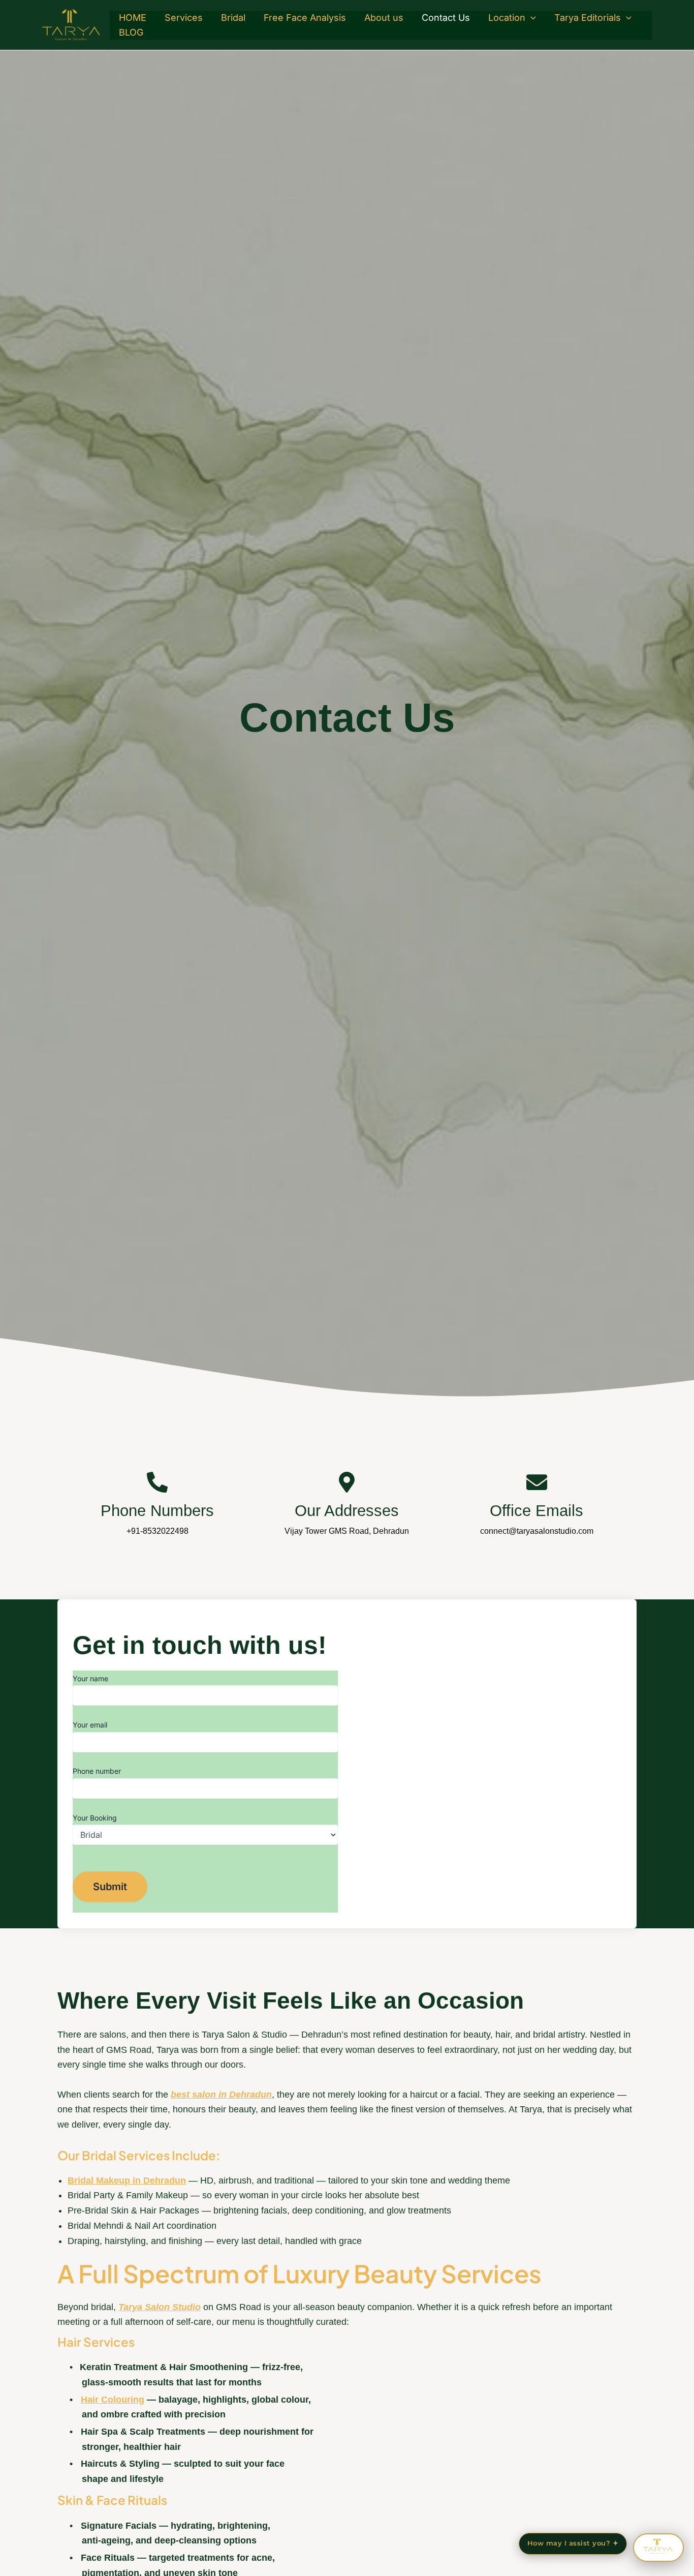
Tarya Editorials (588, 18)
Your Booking (95, 1818)
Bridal (233, 18)
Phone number (97, 1771)
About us (384, 18)
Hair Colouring (113, 2400)
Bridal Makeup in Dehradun (127, 2180)
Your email (90, 1725)
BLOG (131, 32)
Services (184, 18)
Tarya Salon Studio (160, 2307)
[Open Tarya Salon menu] (658, 2548)
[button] (531, 18)
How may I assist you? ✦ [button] (573, 2543)
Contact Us (446, 18)
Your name (90, 1678)
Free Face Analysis (305, 18)
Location (507, 18)
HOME (133, 18)
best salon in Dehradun (221, 2095)
